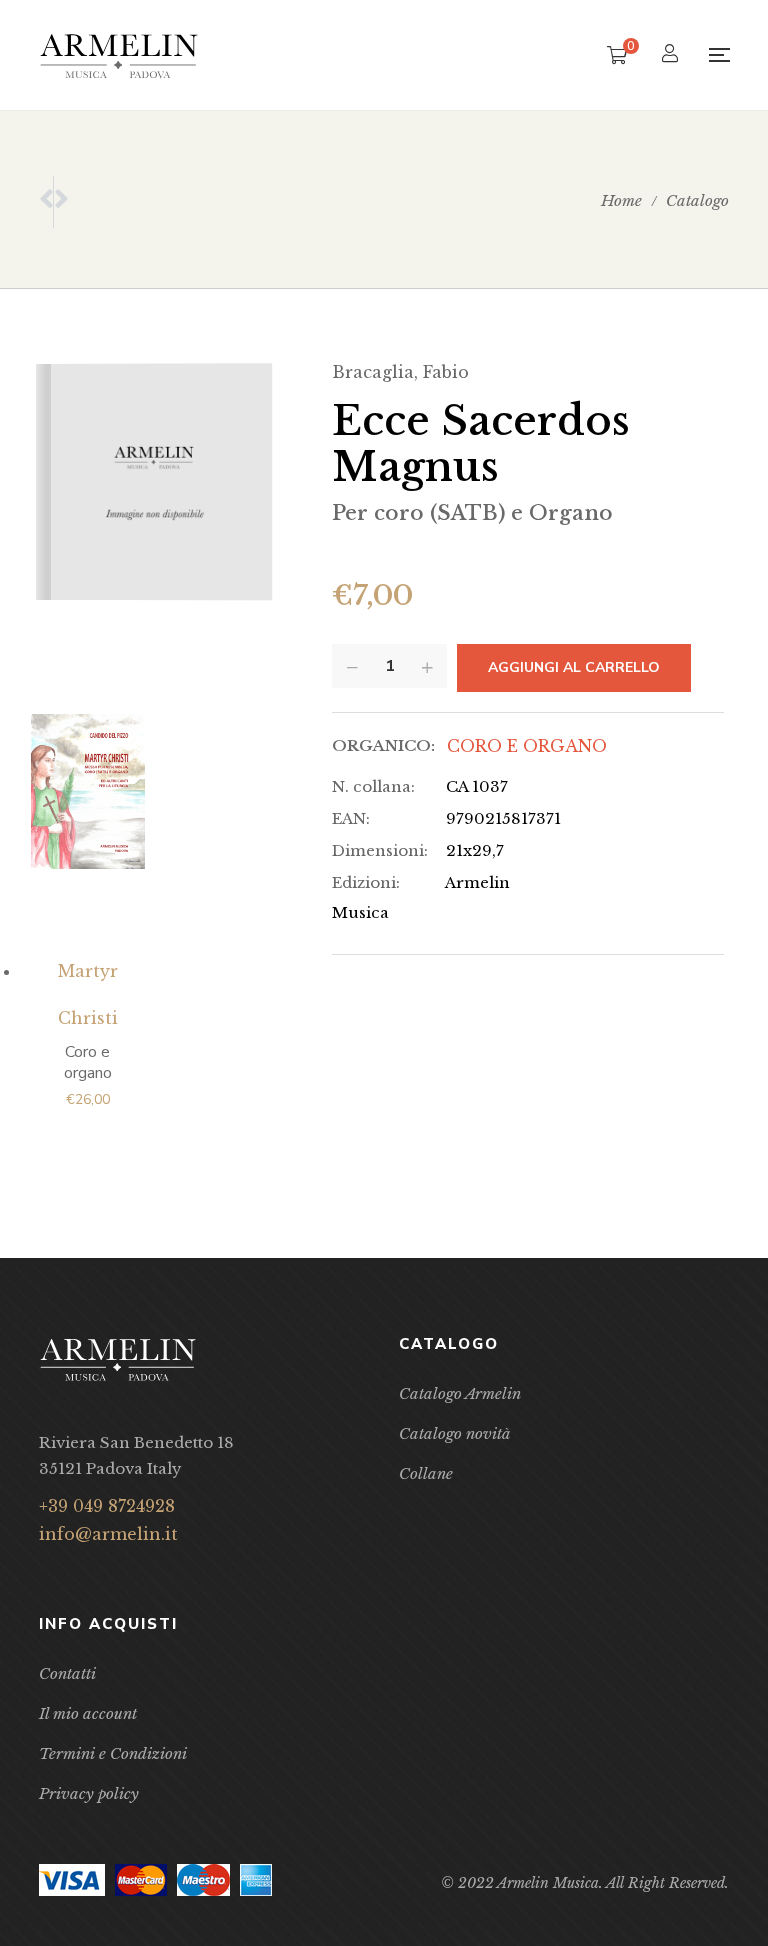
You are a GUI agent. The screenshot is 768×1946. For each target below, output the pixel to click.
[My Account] (672, 55)
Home (621, 200)
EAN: (351, 818)
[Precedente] (46, 202)
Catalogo (697, 200)
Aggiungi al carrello (574, 667)
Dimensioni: (380, 850)
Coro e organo (527, 746)
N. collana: (373, 786)
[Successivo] (61, 202)
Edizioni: (366, 882)
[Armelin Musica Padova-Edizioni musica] (119, 55)
